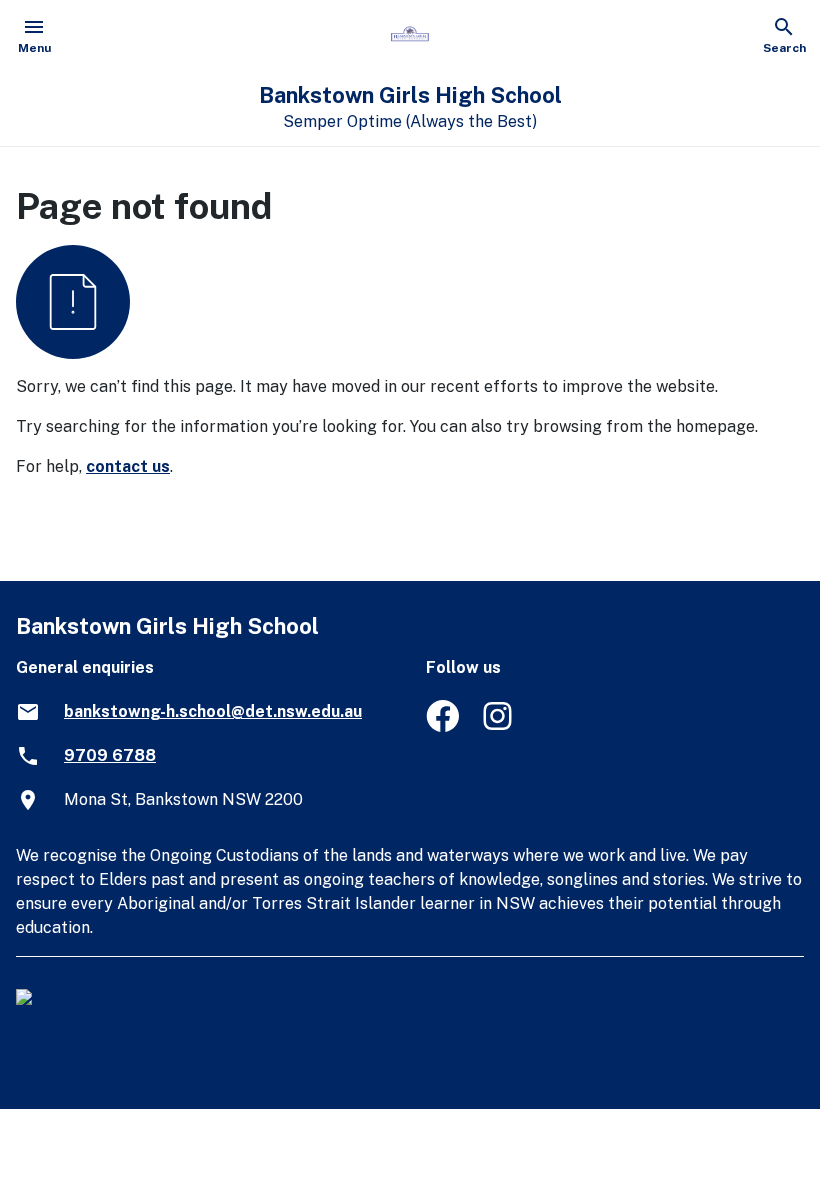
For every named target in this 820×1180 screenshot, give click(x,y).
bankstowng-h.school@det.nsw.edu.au (213, 711)
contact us (128, 466)
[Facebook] (442, 726)
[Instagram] (499, 726)
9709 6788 (110, 755)
